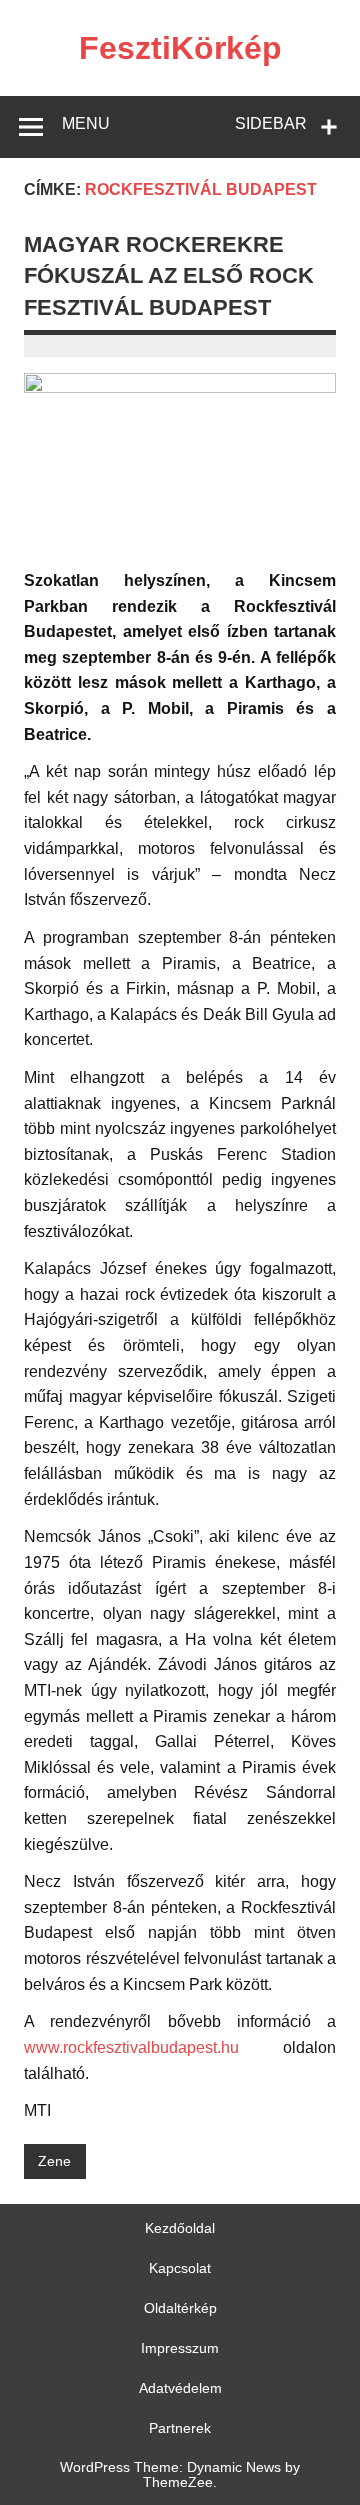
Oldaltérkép (180, 2308)
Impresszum (180, 2348)
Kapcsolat (180, 2268)
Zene (54, 2161)
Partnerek (180, 2428)
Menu (86, 123)
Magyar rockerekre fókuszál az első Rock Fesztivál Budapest (169, 276)
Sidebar (271, 123)
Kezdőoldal (180, 2228)
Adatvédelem (180, 2388)
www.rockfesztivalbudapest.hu (131, 2047)
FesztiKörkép (180, 48)
